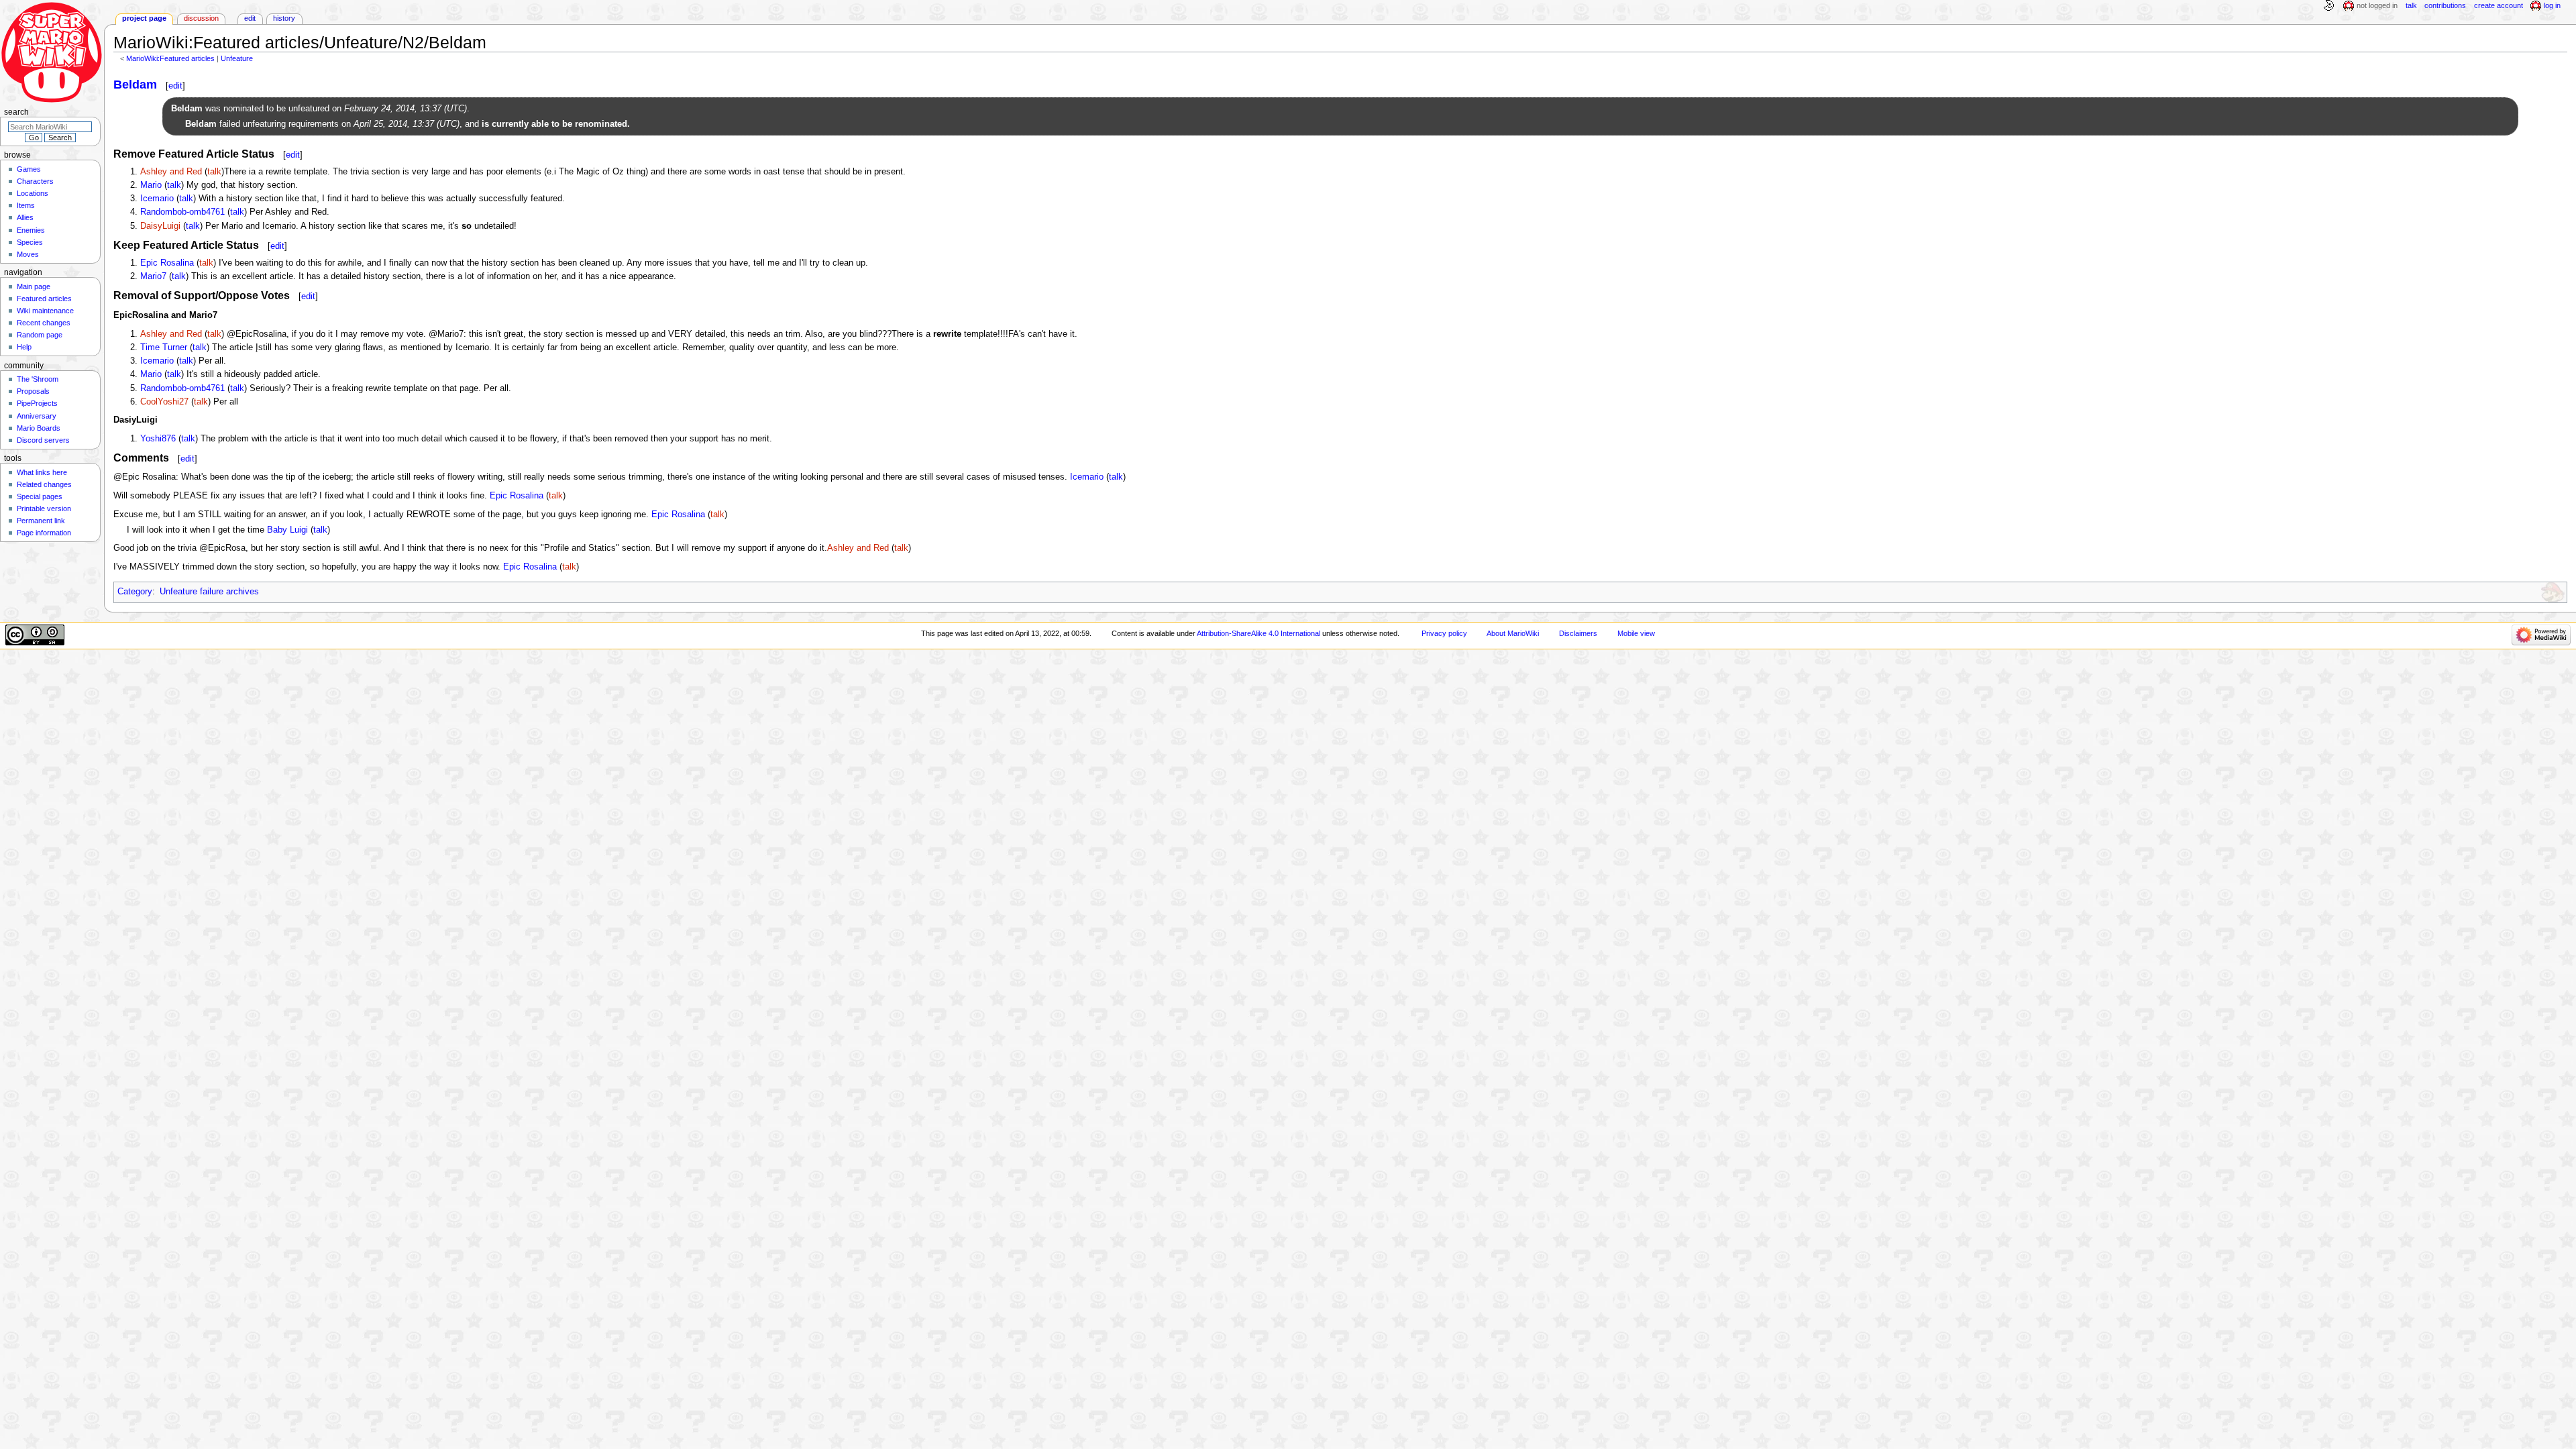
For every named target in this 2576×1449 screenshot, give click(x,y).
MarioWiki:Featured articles (170, 58)
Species (30, 242)
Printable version (44, 508)
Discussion (201, 18)
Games (29, 169)
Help (24, 347)
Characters (35, 181)
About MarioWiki (1513, 633)
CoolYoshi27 (164, 402)
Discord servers (43, 440)
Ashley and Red (171, 172)
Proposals (33, 391)
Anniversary (37, 416)
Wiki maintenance (45, 311)
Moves (28, 254)
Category (135, 592)
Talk (2411, 5)
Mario (151, 185)
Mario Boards (39, 428)
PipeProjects (37, 403)
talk (214, 172)
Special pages (40, 496)
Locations (33, 193)
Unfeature (237, 58)
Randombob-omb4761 (182, 212)
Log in (2552, 5)
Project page (144, 18)
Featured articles (44, 299)
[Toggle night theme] (2328, 6)
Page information (44, 533)
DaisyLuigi (160, 226)
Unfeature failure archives (209, 592)
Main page (34, 286)
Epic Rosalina (167, 263)
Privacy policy (1444, 633)
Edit (250, 18)
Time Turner (164, 347)
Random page (40, 335)
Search (16, 112)
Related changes (44, 484)
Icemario (157, 199)
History (284, 18)
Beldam (135, 85)
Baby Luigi (287, 530)
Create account (2499, 5)
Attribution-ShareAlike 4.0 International (1258, 633)
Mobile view (1636, 633)
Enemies (31, 230)
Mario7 (153, 276)
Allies (25, 217)
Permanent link (41, 521)
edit (175, 86)
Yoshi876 (158, 439)
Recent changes (44, 323)
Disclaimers (1578, 633)
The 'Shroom (38, 379)
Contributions (2445, 5)
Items (26, 205)
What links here (42, 472)
